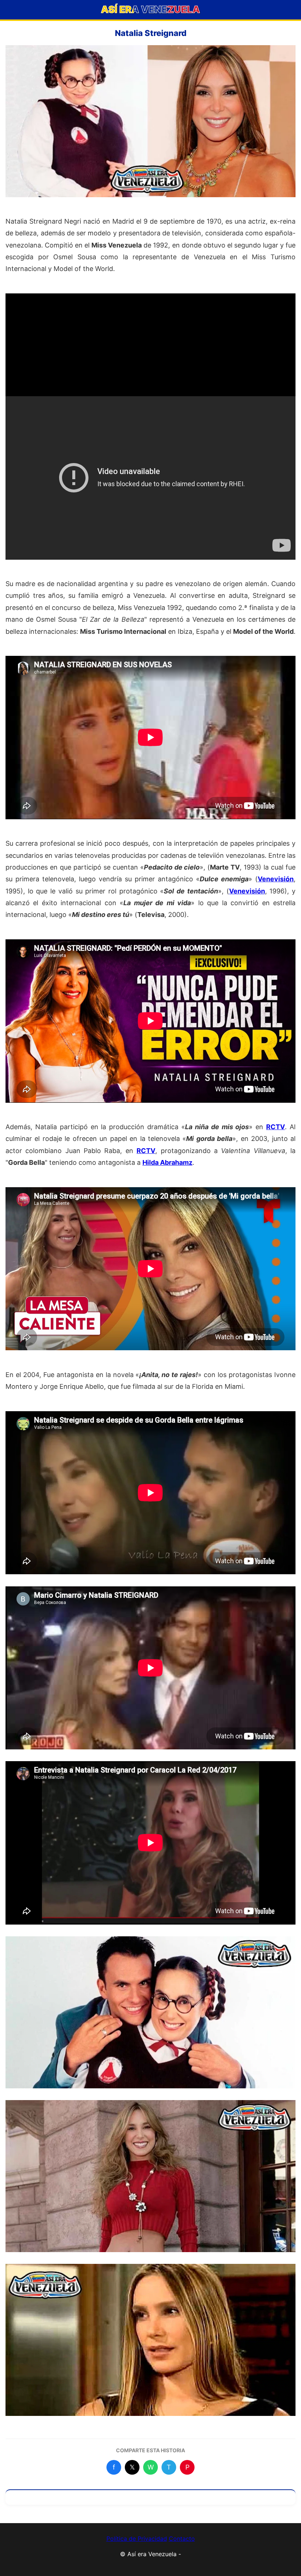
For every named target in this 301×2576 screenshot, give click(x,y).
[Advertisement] (150, 345)
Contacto (182, 2539)
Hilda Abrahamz (167, 1162)
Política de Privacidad (137, 2539)
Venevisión (276, 879)
